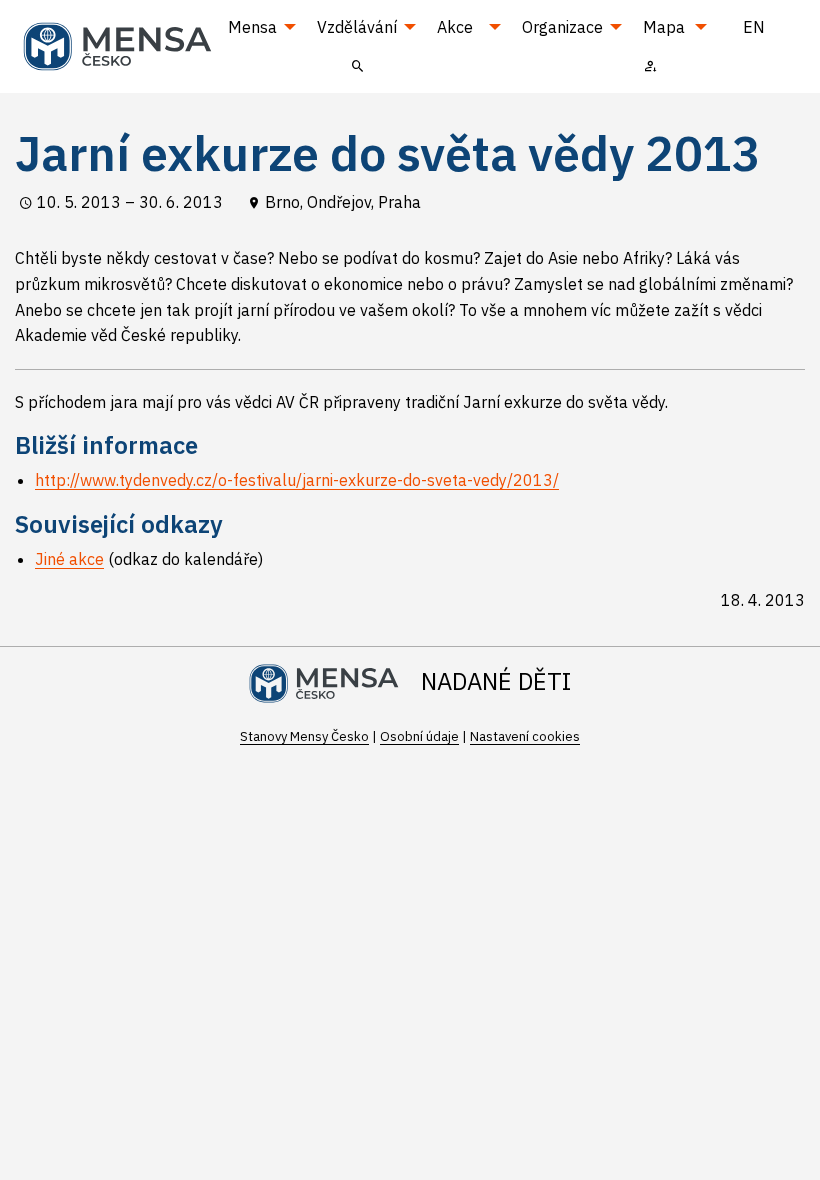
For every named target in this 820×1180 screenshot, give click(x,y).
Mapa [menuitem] (664, 27)
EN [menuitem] (754, 27)
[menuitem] (358, 65)
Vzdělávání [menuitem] (357, 27)
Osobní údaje (419, 736)
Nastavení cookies (525, 736)
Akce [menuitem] (455, 27)
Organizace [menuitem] (562, 27)
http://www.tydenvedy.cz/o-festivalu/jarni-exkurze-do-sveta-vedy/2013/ (297, 480)
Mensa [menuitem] (252, 27)
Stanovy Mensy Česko (304, 736)
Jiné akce (69, 559)
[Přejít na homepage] (125, 44)
